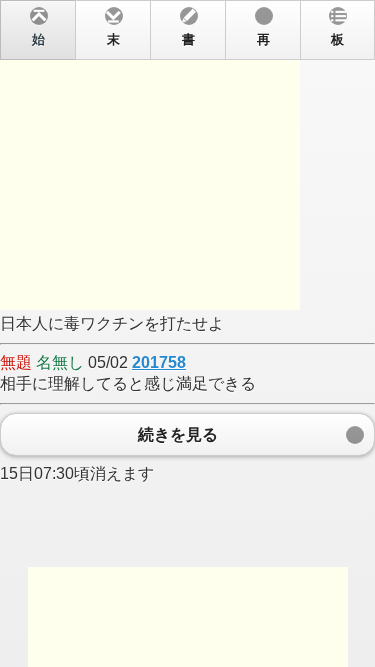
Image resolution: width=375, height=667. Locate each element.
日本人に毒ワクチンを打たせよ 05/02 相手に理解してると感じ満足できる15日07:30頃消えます (172, 257)
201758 (159, 362)
